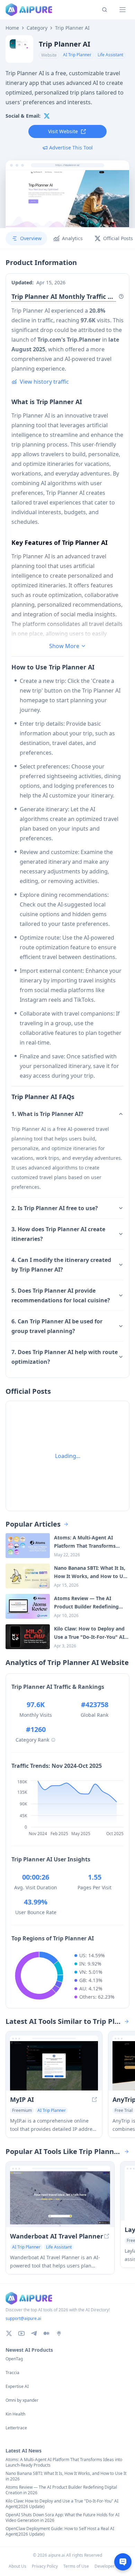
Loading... (68, 1456)
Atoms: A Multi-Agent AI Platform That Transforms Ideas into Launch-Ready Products (64, 2462)
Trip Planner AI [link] (72, 28)
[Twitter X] (9, 2333)
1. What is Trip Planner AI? (47, 1114)
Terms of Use (76, 2566)
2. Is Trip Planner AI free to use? (55, 1208)
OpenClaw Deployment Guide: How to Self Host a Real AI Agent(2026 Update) (60, 2531)
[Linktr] (59, 2333)
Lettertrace (16, 2428)
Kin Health (15, 2414)
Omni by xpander (22, 2400)
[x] (47, 116)
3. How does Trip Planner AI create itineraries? (58, 1234)
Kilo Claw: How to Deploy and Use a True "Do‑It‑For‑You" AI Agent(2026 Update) (62, 2504)
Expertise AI (17, 2387)
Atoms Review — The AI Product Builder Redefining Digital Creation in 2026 (61, 2490)
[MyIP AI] (54, 2066)
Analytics (72, 238)
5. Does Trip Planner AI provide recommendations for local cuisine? (61, 1295)
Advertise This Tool (71, 148)
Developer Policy (111, 2566)
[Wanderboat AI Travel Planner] (60, 2199)
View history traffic (44, 382)
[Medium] (46, 2333)
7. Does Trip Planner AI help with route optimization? (65, 1357)
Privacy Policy (45, 2566)
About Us (17, 2566)
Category (37, 28)
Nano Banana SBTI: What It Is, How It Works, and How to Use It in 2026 (66, 2476)
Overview (31, 238)
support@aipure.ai (23, 2318)
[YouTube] (21, 2333)
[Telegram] (34, 2333)
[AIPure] (29, 10)
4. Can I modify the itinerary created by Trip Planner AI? (61, 1265)
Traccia (12, 2373)
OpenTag (14, 2359)
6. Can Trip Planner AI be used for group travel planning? (57, 1326)
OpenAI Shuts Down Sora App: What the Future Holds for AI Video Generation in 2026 (62, 2518)
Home (12, 28)
